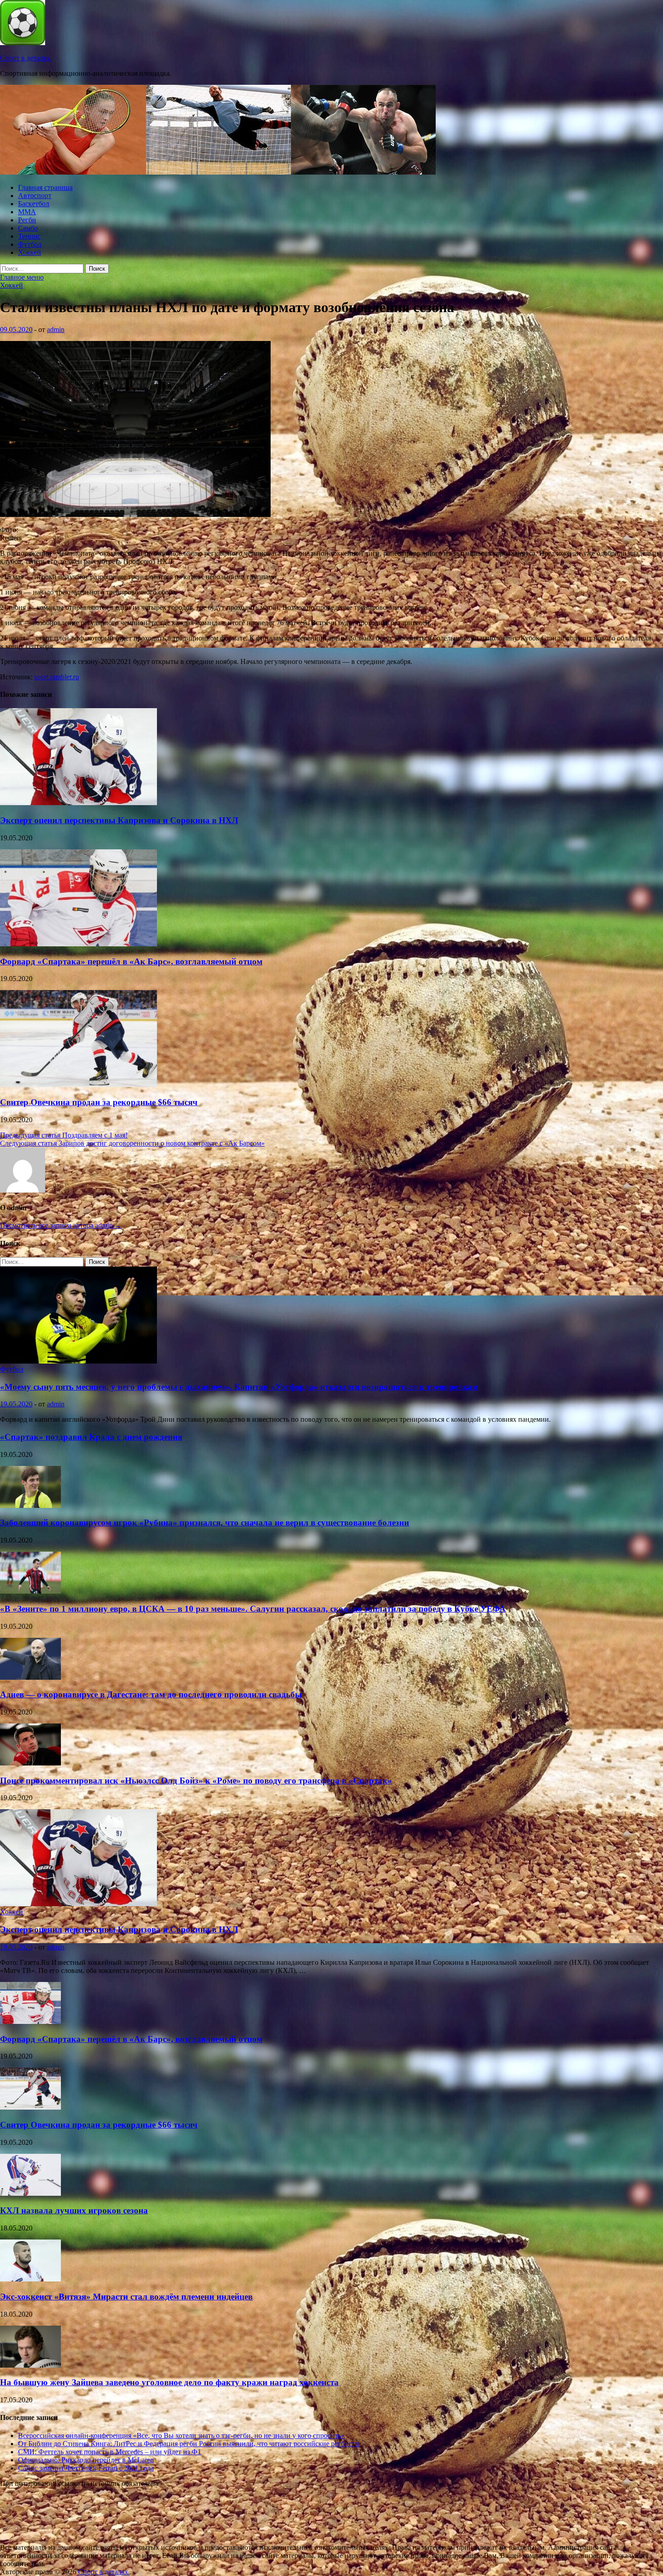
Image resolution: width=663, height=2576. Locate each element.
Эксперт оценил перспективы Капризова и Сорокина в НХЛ (119, 820)
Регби (27, 220)
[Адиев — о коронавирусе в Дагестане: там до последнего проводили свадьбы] (30, 1677)
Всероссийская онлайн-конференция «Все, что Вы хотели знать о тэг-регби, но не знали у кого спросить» (181, 2435)
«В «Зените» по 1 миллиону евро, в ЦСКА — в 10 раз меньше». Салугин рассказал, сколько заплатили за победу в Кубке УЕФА (253, 1609)
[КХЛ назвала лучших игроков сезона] (30, 2193)
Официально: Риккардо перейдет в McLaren (86, 2460)
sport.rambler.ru (57, 677)
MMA (27, 212)
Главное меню (22, 277)
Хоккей (30, 252)
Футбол (30, 244)
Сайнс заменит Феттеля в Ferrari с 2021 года (86, 2468)
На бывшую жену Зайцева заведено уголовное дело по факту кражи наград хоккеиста (169, 2382)
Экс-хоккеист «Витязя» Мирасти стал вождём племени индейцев (126, 2297)
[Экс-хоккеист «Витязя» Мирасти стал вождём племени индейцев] (30, 2279)
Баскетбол (34, 204)
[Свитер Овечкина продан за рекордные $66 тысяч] (78, 1085)
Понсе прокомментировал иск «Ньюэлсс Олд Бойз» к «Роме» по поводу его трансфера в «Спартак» (196, 1781)
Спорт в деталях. (26, 58)
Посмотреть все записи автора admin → (61, 1225)
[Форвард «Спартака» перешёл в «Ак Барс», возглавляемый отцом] (78, 944)
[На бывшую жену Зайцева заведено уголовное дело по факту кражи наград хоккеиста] (30, 2365)
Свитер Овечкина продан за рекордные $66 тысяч (99, 1102)
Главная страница (45, 187)
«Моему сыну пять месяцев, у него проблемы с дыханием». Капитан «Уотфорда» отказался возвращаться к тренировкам (239, 1387)
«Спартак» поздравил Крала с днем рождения (91, 1437)
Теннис (29, 236)
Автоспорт (35, 196)
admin (56, 329)
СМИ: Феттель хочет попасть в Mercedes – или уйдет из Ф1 (110, 2452)
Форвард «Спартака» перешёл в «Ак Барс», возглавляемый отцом (131, 961)
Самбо (28, 228)
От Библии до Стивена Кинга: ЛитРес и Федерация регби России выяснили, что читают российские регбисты (189, 2444)
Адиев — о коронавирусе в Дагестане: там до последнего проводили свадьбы (151, 1694)
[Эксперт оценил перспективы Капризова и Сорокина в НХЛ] (78, 803)
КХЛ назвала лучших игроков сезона (74, 2210)
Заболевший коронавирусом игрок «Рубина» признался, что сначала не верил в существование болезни (205, 1523)
